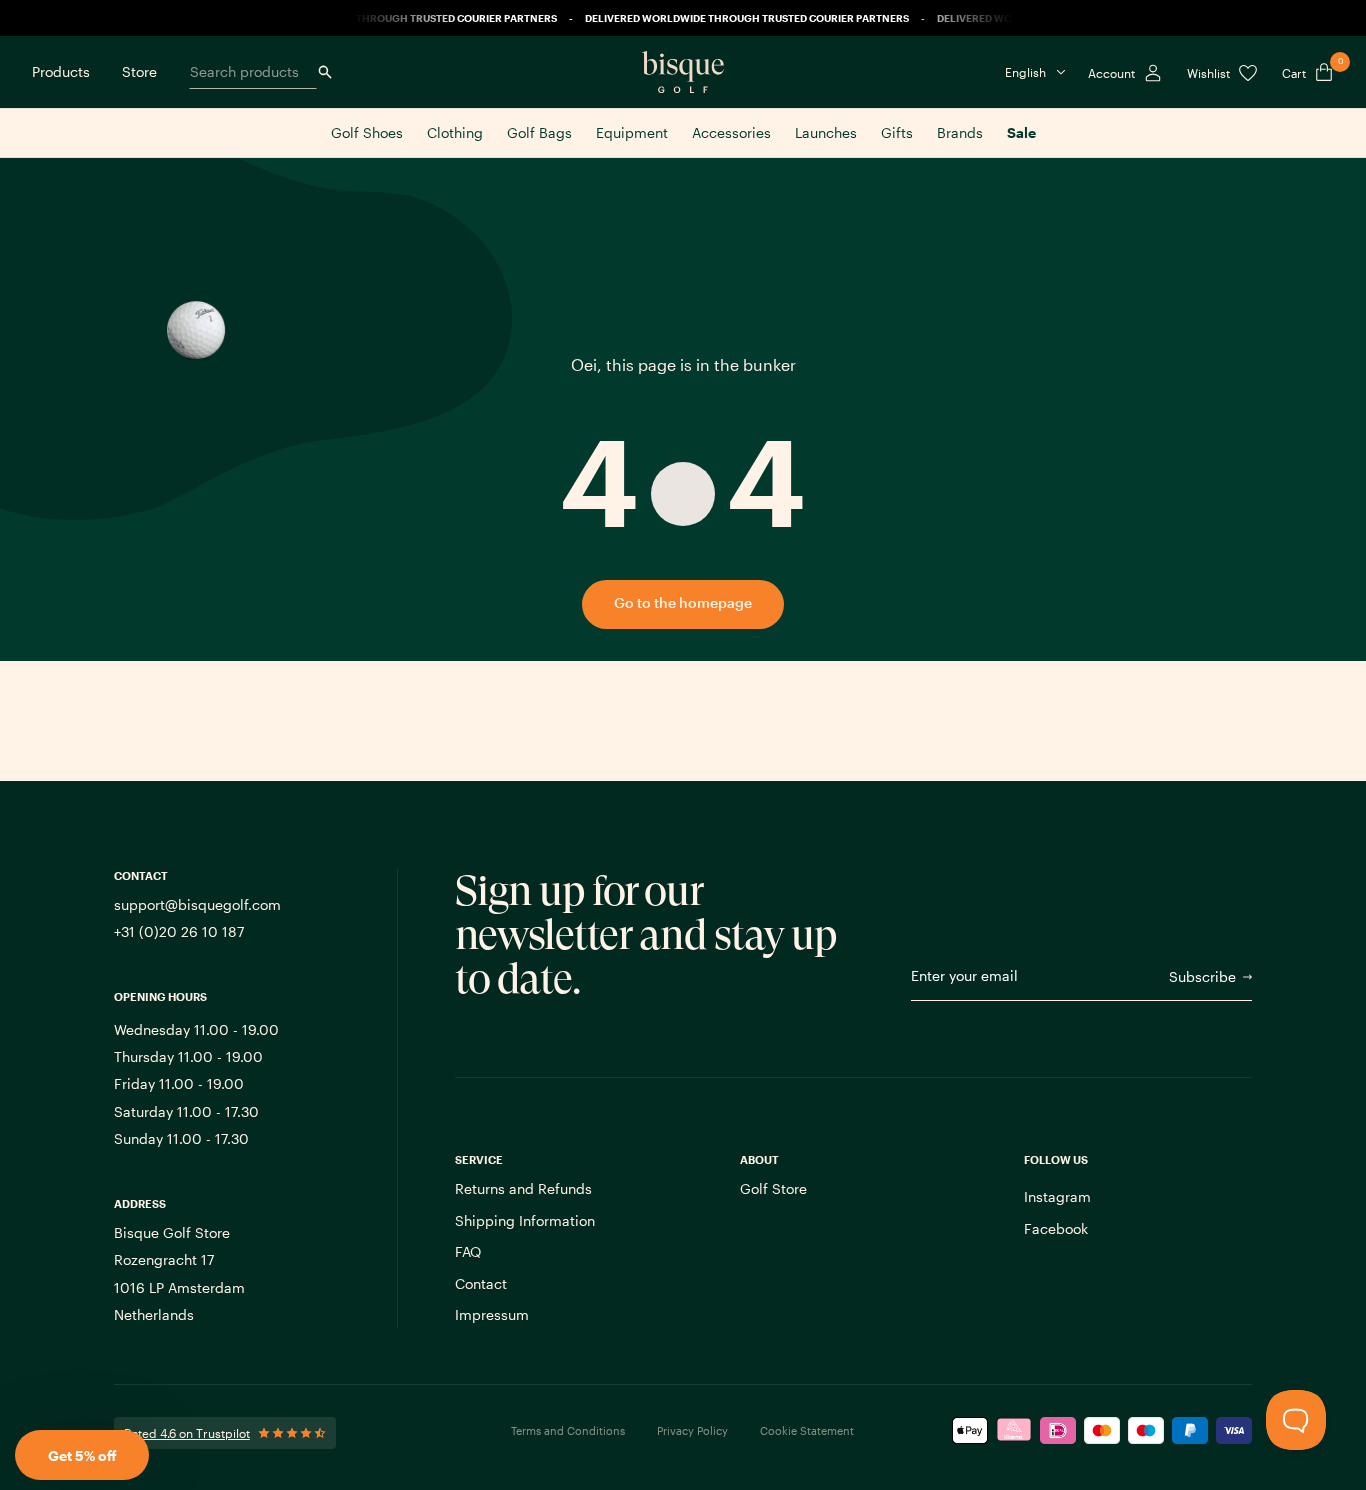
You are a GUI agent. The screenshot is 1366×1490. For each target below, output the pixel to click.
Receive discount (791, 841)
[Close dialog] (975, 552)
